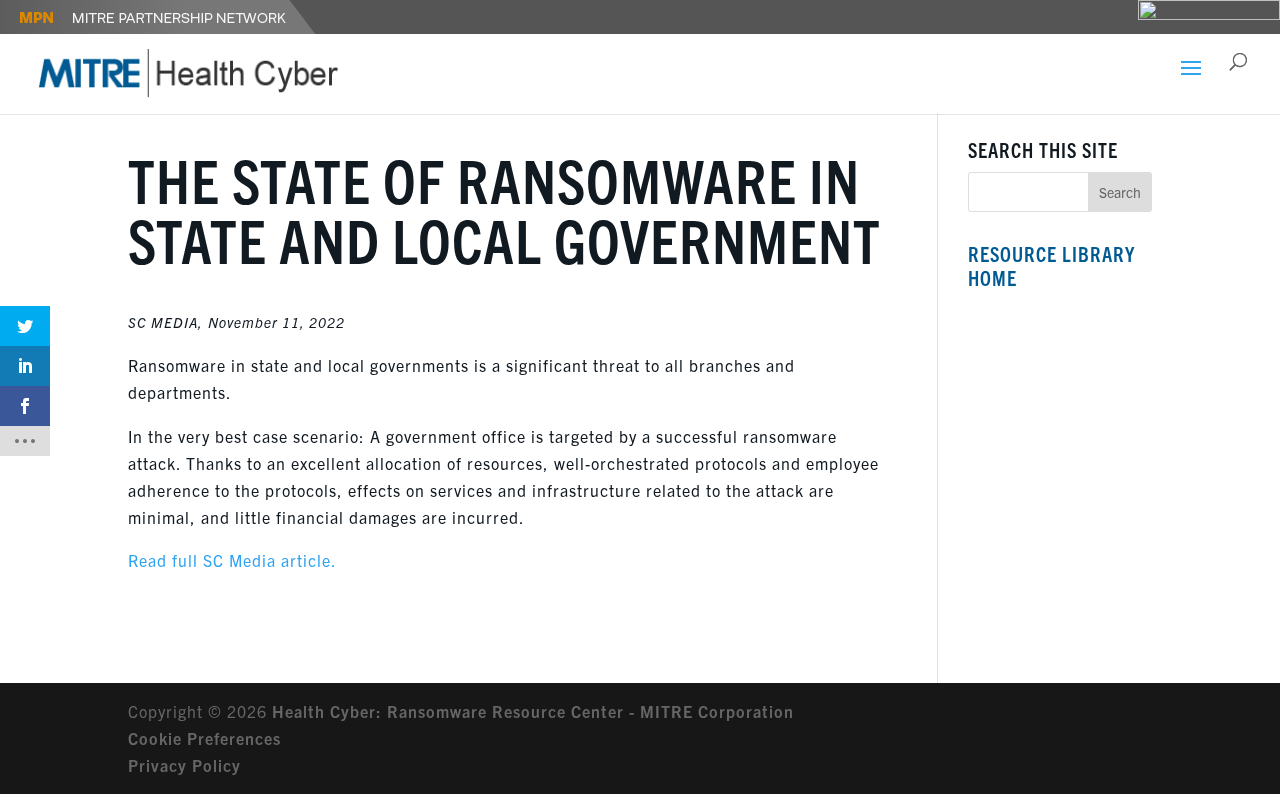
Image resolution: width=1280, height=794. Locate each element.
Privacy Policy (184, 765)
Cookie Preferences (204, 738)
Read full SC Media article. (232, 560)
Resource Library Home (1051, 265)
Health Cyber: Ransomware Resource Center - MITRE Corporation (533, 711)
